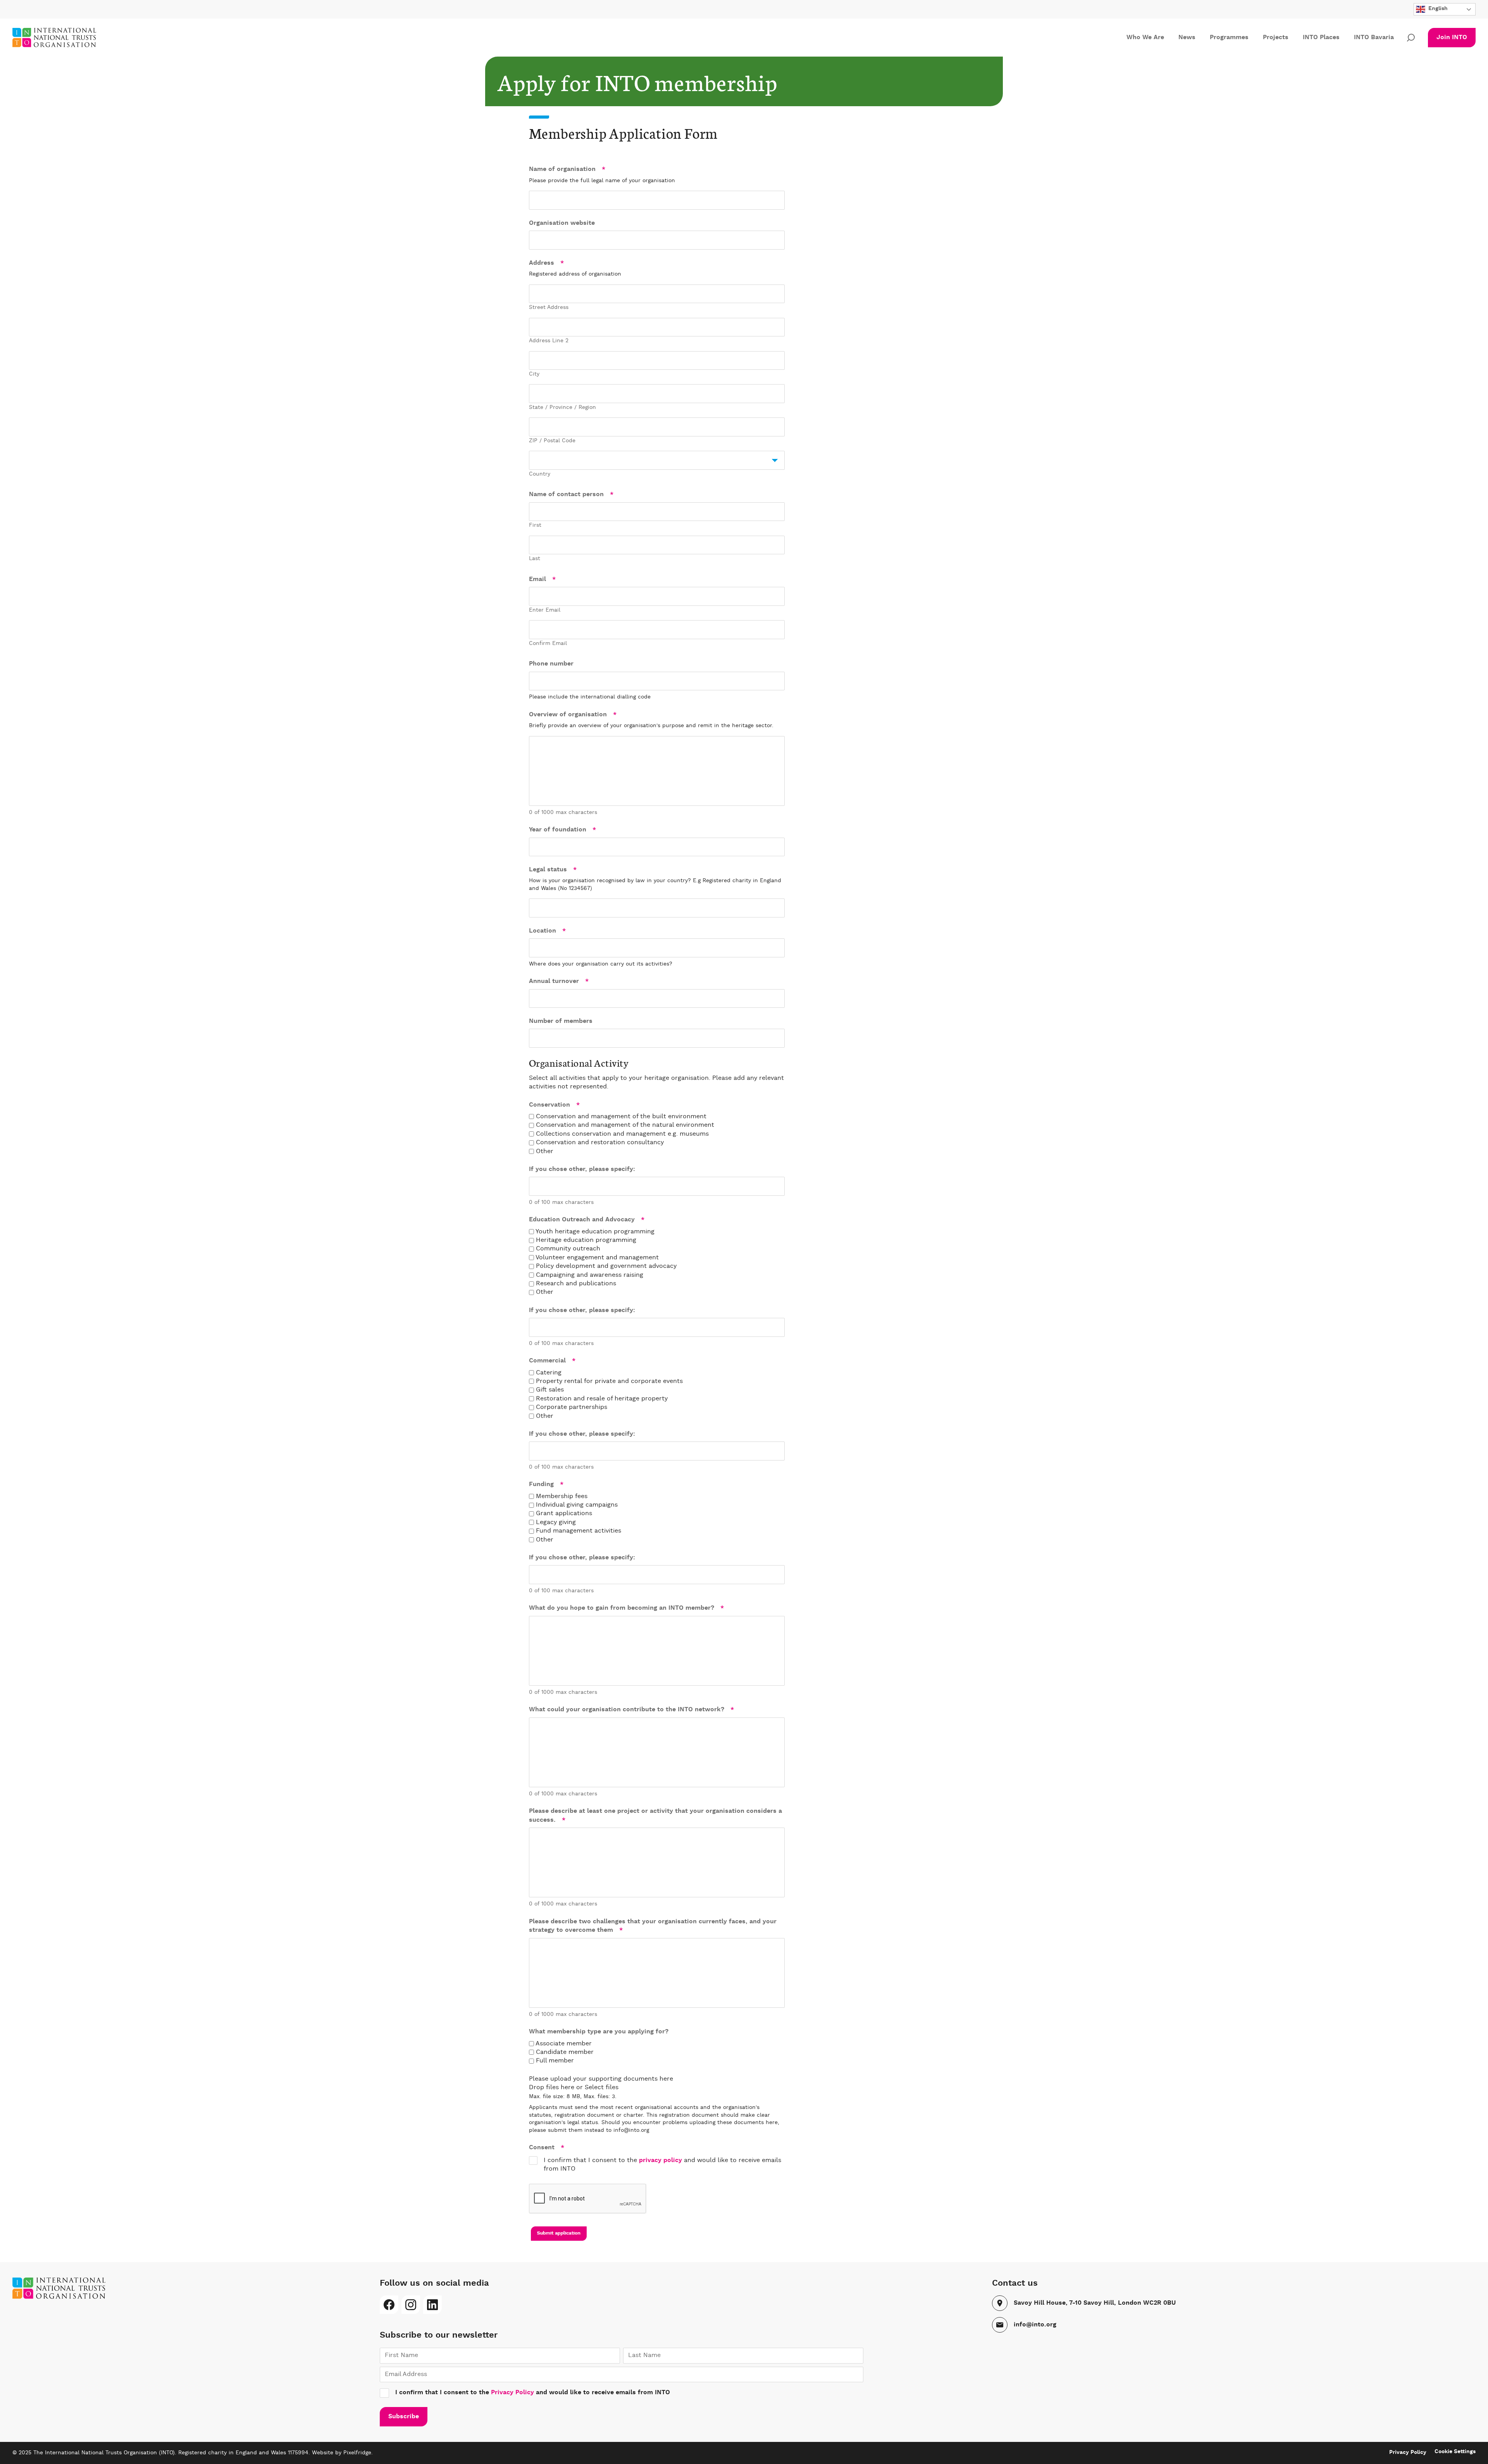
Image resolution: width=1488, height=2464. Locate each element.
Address (546, 263)
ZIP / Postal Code (552, 441)
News (1187, 38)
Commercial (552, 1361)
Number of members (561, 1021)
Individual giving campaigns (577, 1505)
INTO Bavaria (1374, 38)
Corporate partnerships (572, 1407)
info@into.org (1035, 2325)
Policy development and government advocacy (606, 1266)
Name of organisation (567, 169)
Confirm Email (548, 643)
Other (545, 1152)
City (534, 374)
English (1437, 9)
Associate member (564, 2044)
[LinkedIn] (432, 2305)
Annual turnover (559, 981)
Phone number (551, 664)
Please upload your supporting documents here (601, 2079)
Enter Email (545, 610)
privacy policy (660, 2161)
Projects (1276, 38)
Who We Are (1145, 38)
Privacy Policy (512, 2393)
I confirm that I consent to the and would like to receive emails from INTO (662, 2165)
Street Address (549, 307)
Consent (547, 2148)
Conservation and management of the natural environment (625, 1125)
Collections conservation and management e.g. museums (622, 1134)
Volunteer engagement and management (597, 1258)
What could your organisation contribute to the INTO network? (631, 1710)
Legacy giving (556, 1523)
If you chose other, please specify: (582, 1169)
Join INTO (1452, 38)
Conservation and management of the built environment (621, 1117)
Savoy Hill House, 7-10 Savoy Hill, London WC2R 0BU (1095, 2303)
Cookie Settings (1455, 2452)
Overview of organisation (573, 715)
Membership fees (562, 1497)
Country (540, 474)
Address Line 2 (549, 341)
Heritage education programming (586, 1240)
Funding (546, 1485)
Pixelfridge (357, 2453)
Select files (602, 2088)
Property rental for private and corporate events (609, 1381)
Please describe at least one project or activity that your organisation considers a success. (655, 1816)
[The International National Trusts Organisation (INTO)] (64, 38)
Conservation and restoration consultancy (600, 1143)
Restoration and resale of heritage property (602, 1399)
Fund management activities (579, 1531)
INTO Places (1321, 38)
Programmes (1229, 38)
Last (535, 559)
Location (547, 931)
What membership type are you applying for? (599, 2032)
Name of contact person (571, 495)
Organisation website (562, 223)
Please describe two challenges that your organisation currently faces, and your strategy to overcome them (653, 1926)
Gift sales (550, 1390)
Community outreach (568, 1249)
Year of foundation (562, 830)
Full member (555, 2061)
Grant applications (564, 1514)
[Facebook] (389, 2305)
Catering (549, 1373)
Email (542, 579)
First (535, 525)
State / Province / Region (562, 407)
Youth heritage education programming (595, 1232)
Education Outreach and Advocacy (587, 1220)
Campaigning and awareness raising (590, 1275)
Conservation (554, 1105)
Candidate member (565, 2052)
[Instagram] (411, 2305)
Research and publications (576, 1284)
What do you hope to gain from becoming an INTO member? (626, 1608)
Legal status (553, 870)
